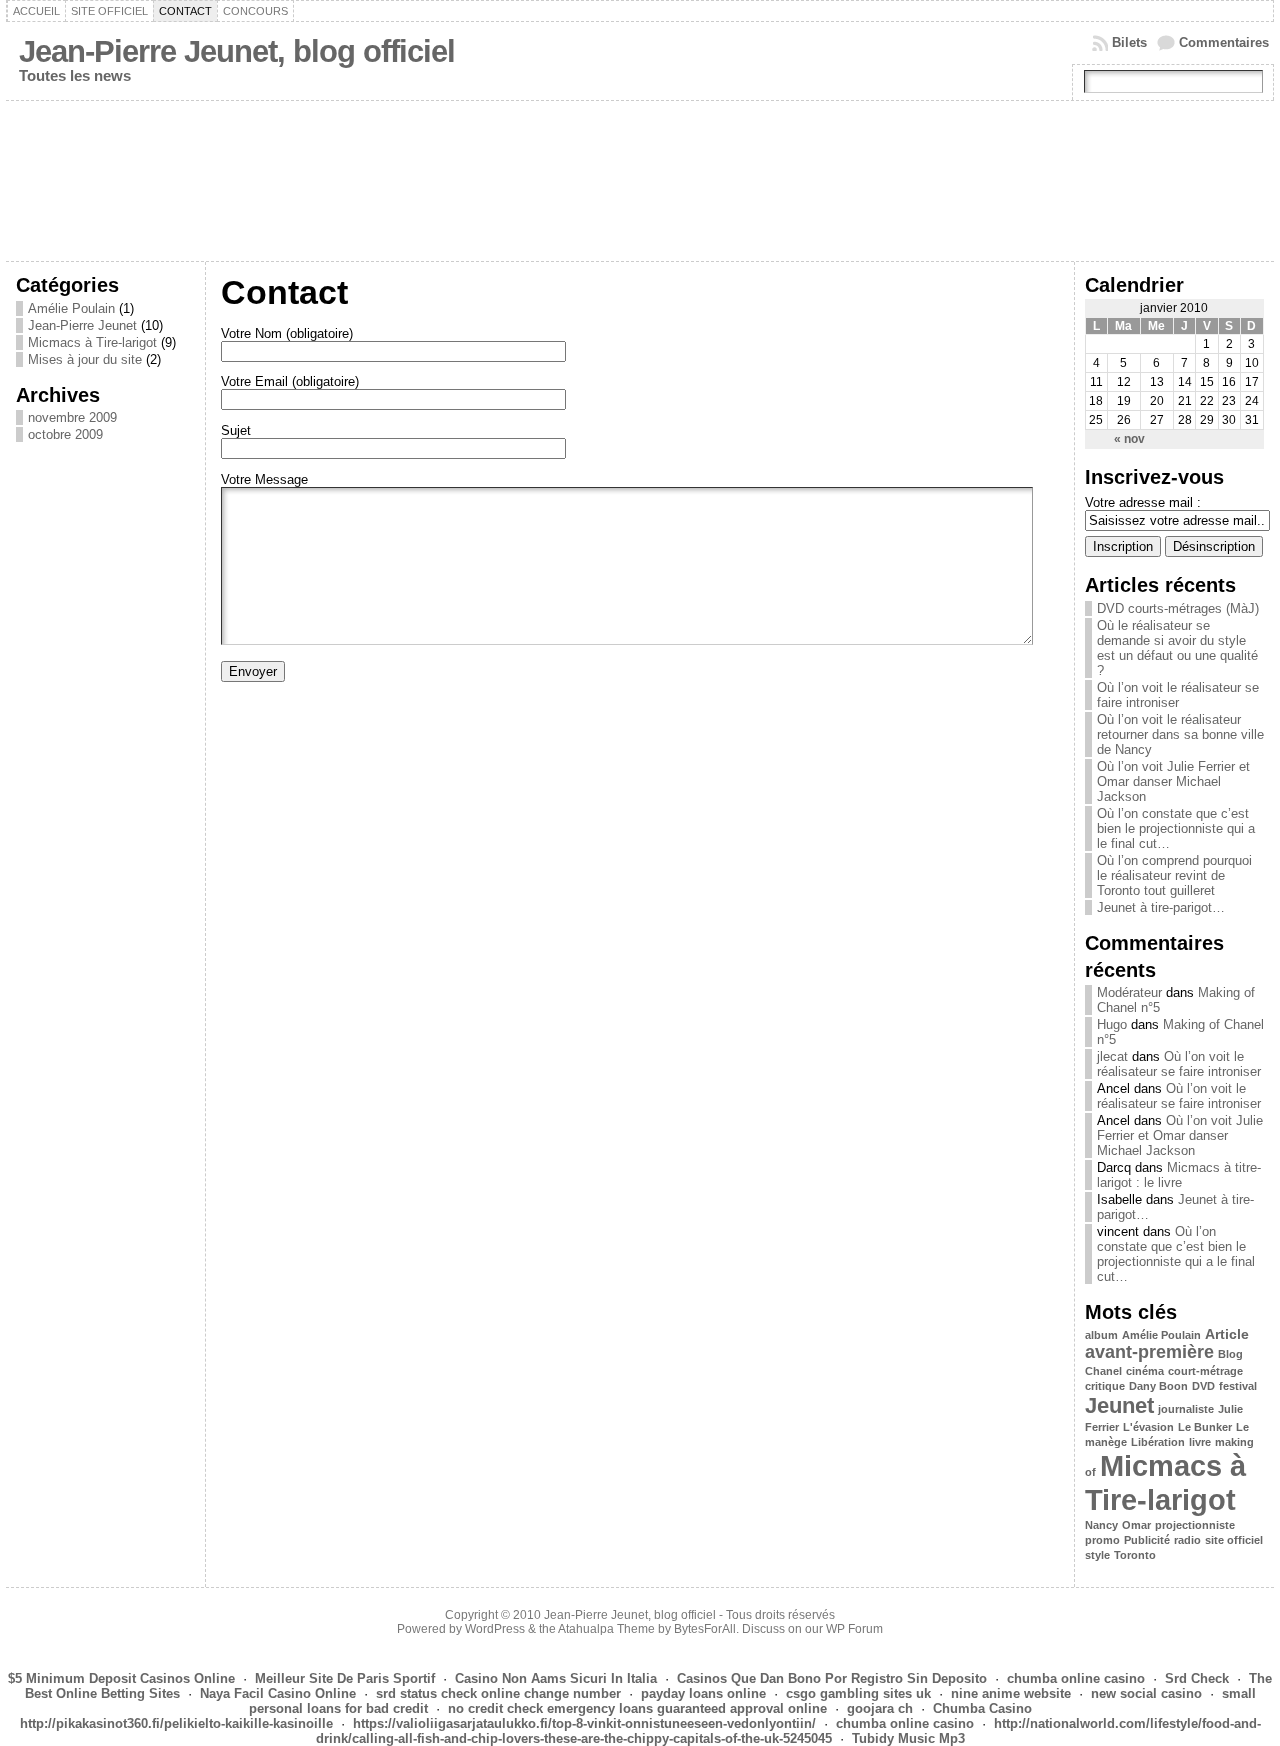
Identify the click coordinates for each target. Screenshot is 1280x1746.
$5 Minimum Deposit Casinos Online (121, 1678)
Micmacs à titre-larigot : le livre (1179, 1175)
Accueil (36, 11)
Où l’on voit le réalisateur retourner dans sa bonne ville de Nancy (1180, 734)
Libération (1158, 1442)
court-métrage (1205, 1371)
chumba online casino (1076, 1678)
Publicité (1147, 1540)
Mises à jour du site (85, 359)
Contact (185, 11)
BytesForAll (705, 1629)
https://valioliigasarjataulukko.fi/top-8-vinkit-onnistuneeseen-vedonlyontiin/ (584, 1723)
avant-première (1149, 1352)
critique (1105, 1386)
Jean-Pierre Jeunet (82, 325)
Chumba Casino (982, 1708)
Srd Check (1197, 1678)
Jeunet (1119, 1405)
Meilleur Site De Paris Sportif (345, 1678)
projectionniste (1195, 1525)
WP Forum (854, 1629)
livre (1200, 1442)
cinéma (1145, 1371)
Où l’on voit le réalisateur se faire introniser (1178, 695)
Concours (255, 11)
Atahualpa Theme (606, 1629)
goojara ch (880, 1708)
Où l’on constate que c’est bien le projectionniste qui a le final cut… (1176, 828)
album (1101, 1335)
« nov (1129, 439)
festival (1238, 1386)
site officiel (1234, 1540)
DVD (1203, 1386)
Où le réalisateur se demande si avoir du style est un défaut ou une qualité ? (1177, 648)
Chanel (1103, 1371)
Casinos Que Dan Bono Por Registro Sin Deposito (832, 1678)
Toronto (1135, 1555)
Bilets (1129, 42)
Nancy (1101, 1525)
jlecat (1112, 1056)
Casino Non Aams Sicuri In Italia (556, 1678)
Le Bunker (1205, 1427)
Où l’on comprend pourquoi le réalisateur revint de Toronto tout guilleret (1174, 875)
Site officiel (109, 11)
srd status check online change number (498, 1693)
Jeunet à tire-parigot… (1161, 907)
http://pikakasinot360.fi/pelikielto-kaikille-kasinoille (176, 1723)
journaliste (1186, 1409)
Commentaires (1224, 42)
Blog (1230, 1354)
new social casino (1146, 1693)
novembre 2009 (72, 417)
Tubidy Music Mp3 (908, 1738)
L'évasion (1148, 1427)
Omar (1136, 1525)
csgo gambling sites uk (858, 1693)
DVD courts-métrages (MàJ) (1178, 608)
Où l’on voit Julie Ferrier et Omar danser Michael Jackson (1173, 781)
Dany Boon (1158, 1386)
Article (1227, 1334)
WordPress (495, 1629)
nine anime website (1011, 1693)
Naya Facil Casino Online (278, 1693)
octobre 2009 (65, 434)
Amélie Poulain (71, 308)
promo (1102, 1540)
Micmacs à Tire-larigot (92, 342)
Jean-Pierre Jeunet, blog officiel (237, 51)
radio (1187, 1540)
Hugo (1112, 1024)
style (1097, 1555)
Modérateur (1129, 992)
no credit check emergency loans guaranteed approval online (637, 1708)
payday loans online (703, 1693)
